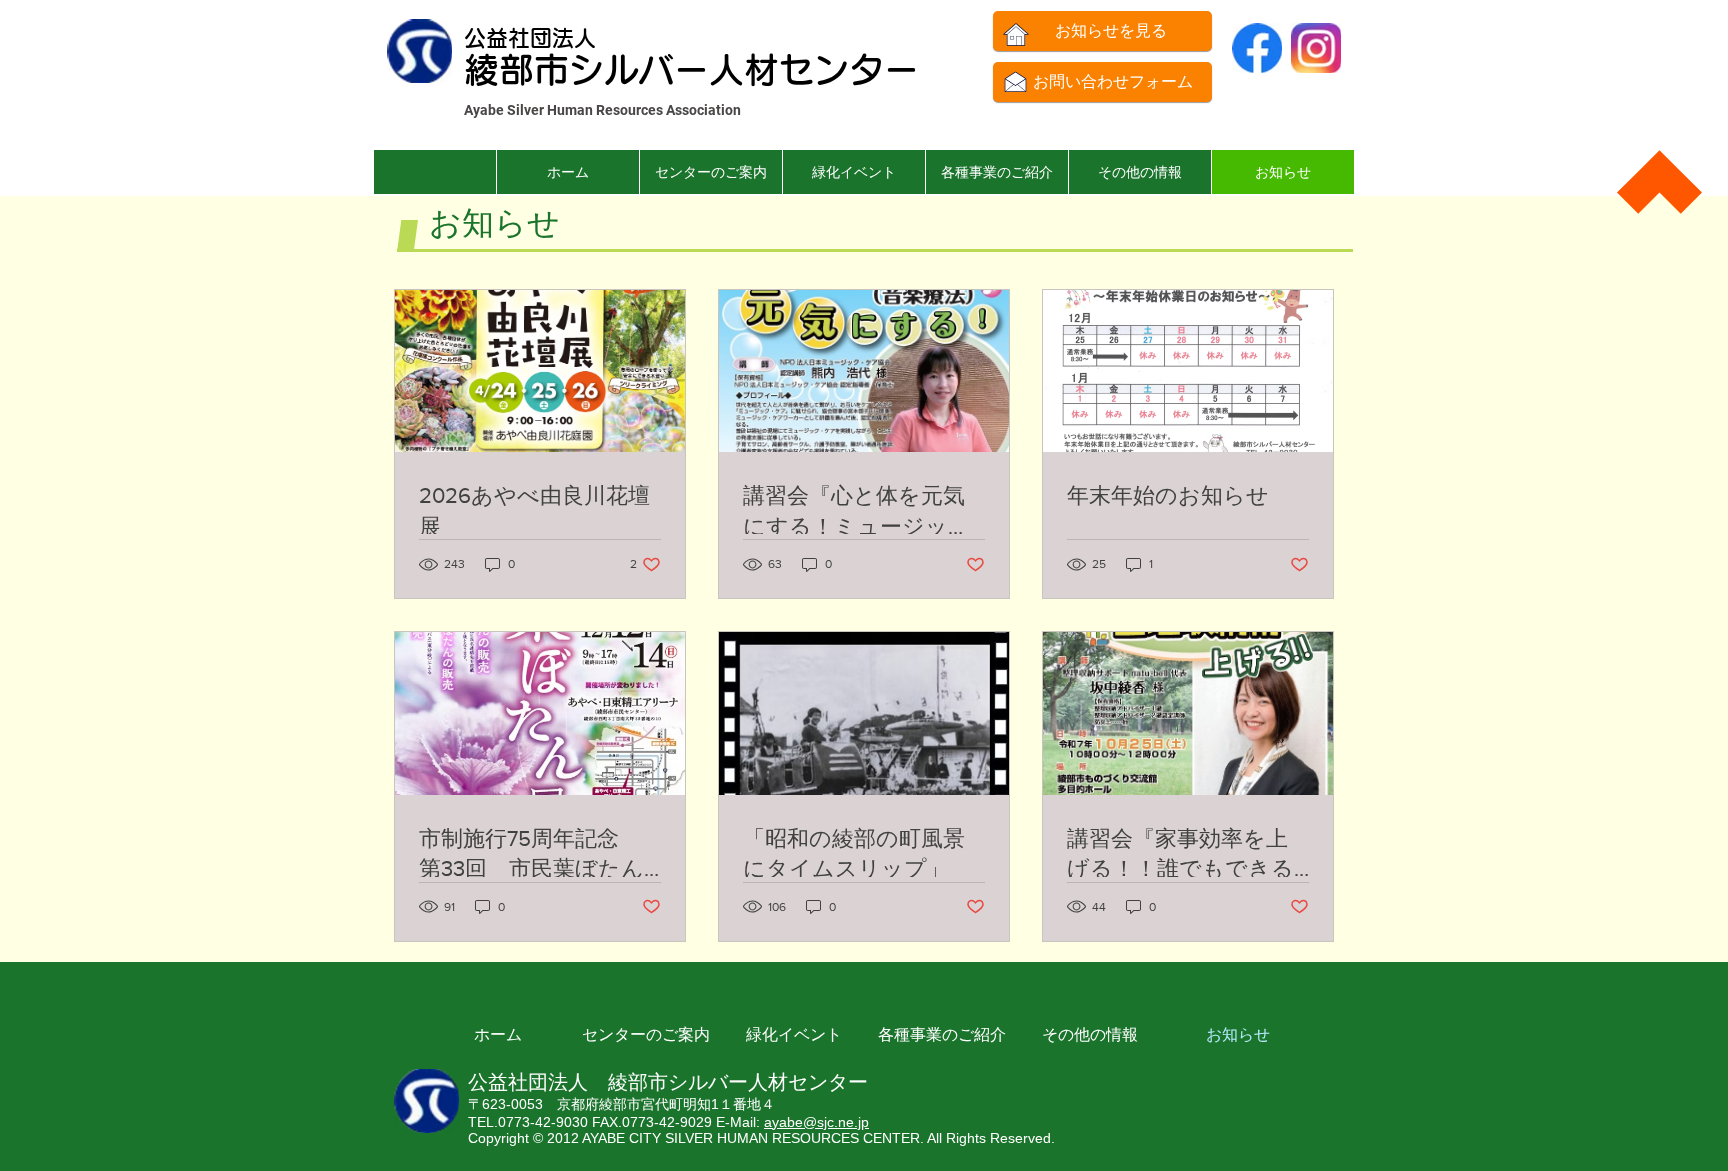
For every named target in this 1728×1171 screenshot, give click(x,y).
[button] (996, 172)
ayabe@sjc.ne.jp (816, 1122)
